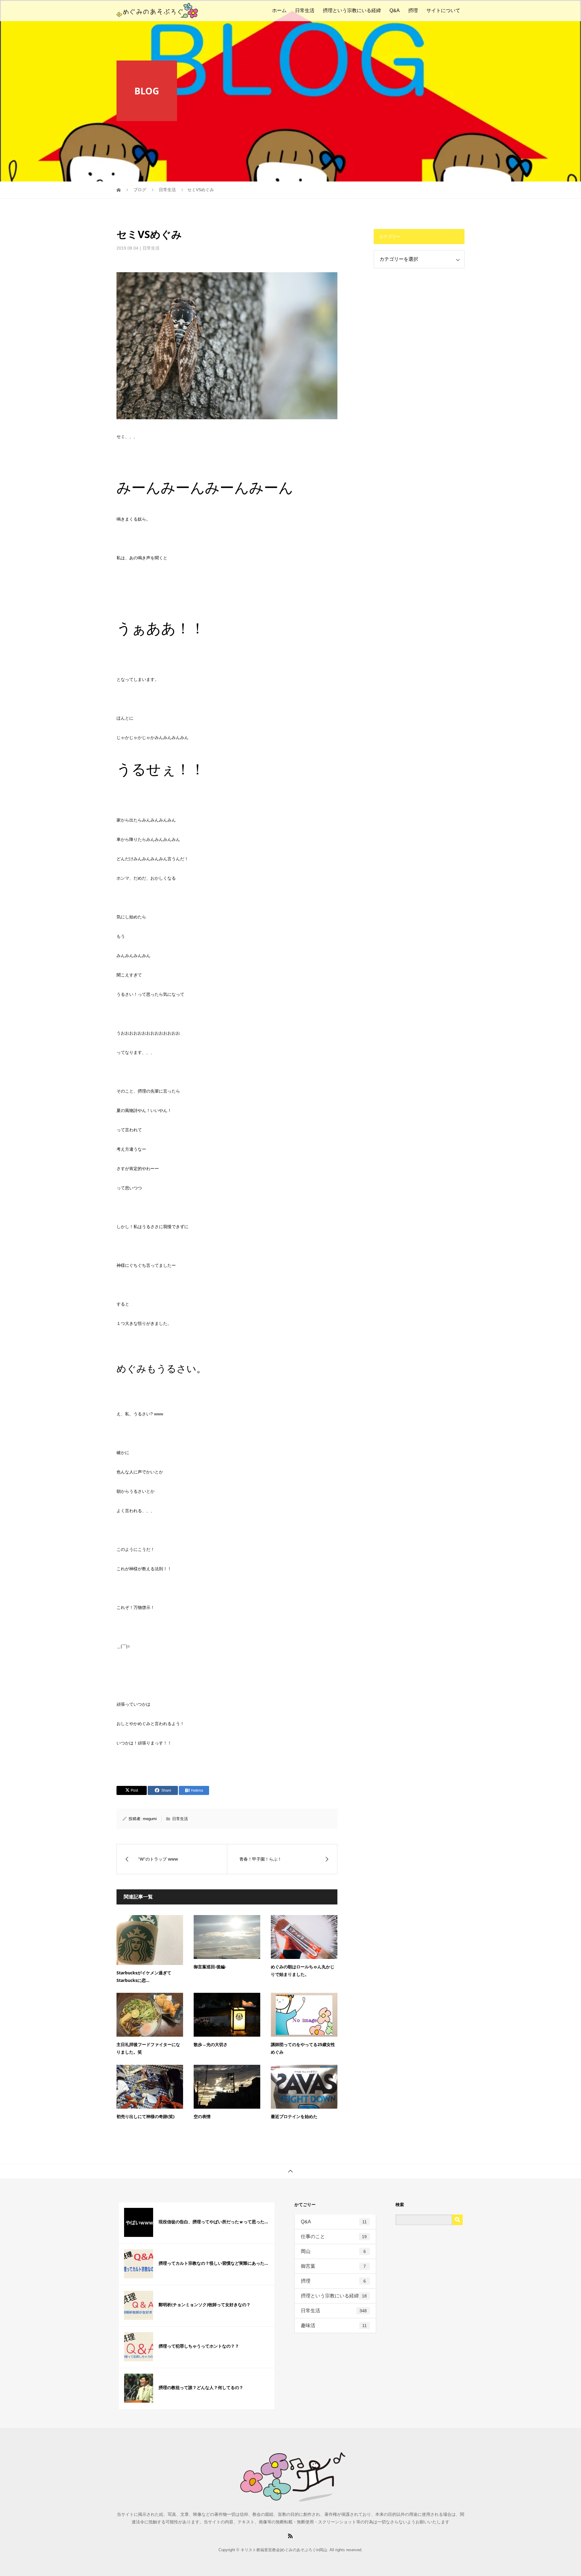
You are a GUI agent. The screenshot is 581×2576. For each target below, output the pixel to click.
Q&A (395, 10)
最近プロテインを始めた (294, 2116)
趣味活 (334, 2325)
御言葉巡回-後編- (210, 1967)
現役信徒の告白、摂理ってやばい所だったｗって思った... (213, 2222)
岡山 (333, 2251)
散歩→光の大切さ (211, 2044)
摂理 (413, 10)
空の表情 (202, 2116)
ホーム (279, 10)
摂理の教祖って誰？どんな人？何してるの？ (201, 2387)
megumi (150, 1819)
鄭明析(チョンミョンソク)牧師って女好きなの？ (205, 2305)
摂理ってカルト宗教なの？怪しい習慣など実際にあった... (213, 2263)
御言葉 (333, 2266)
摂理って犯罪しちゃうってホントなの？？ (199, 2346)
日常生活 (305, 10)
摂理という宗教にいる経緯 (352, 10)
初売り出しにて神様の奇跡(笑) (146, 2116)
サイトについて (443, 10)
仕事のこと (334, 2236)
